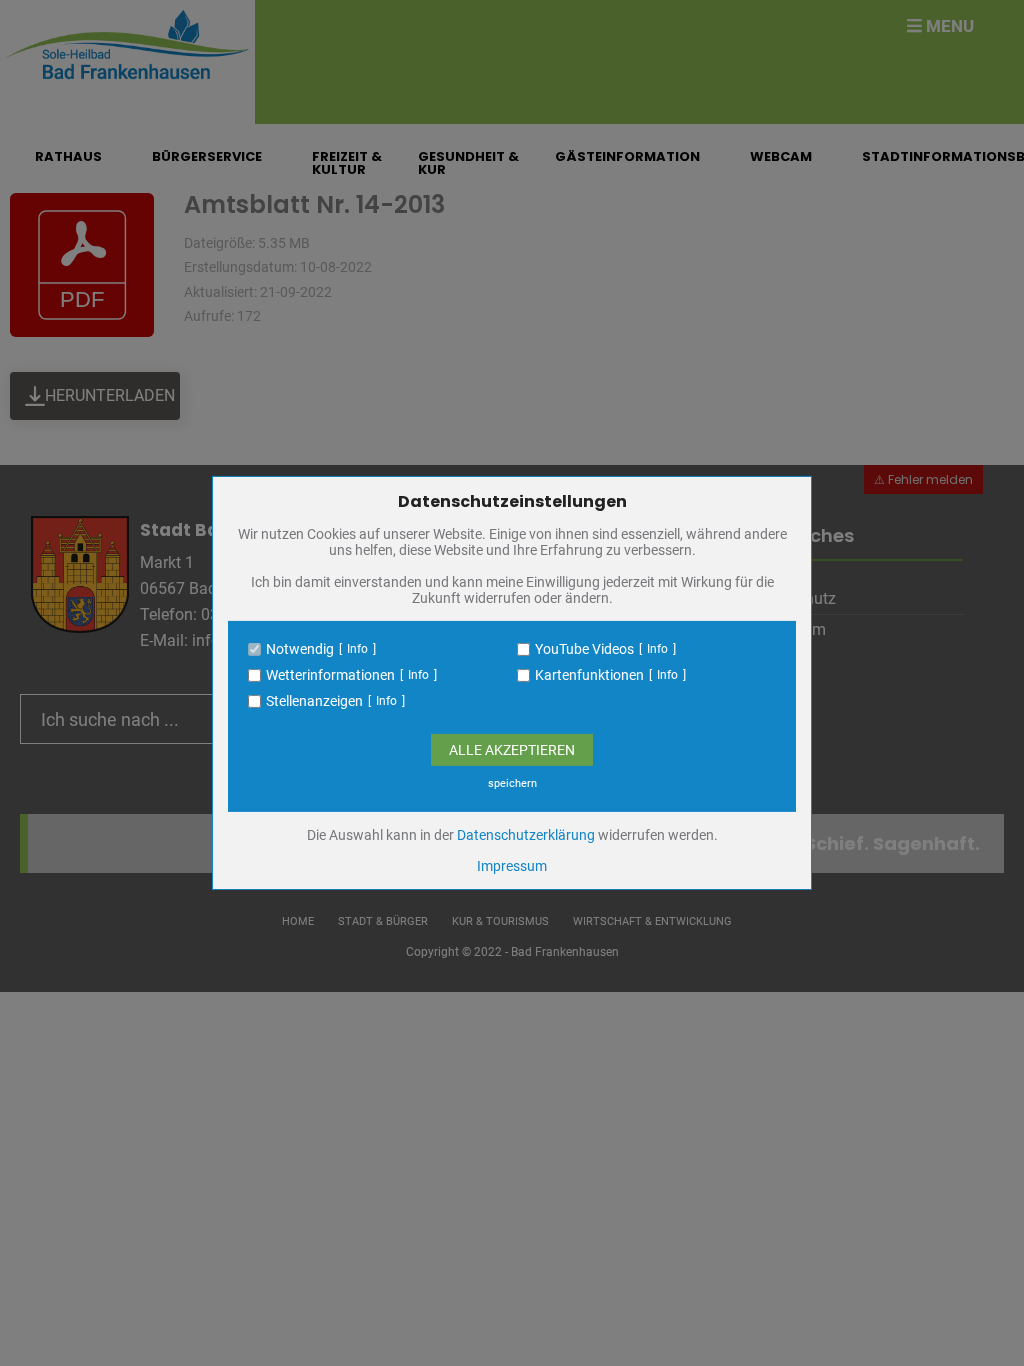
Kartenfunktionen (589, 675)
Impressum (512, 866)
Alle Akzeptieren (512, 750)
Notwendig (300, 649)
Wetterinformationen (330, 675)
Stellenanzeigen (314, 701)
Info (357, 649)
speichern (512, 783)
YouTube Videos (584, 649)
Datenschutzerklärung (526, 835)
